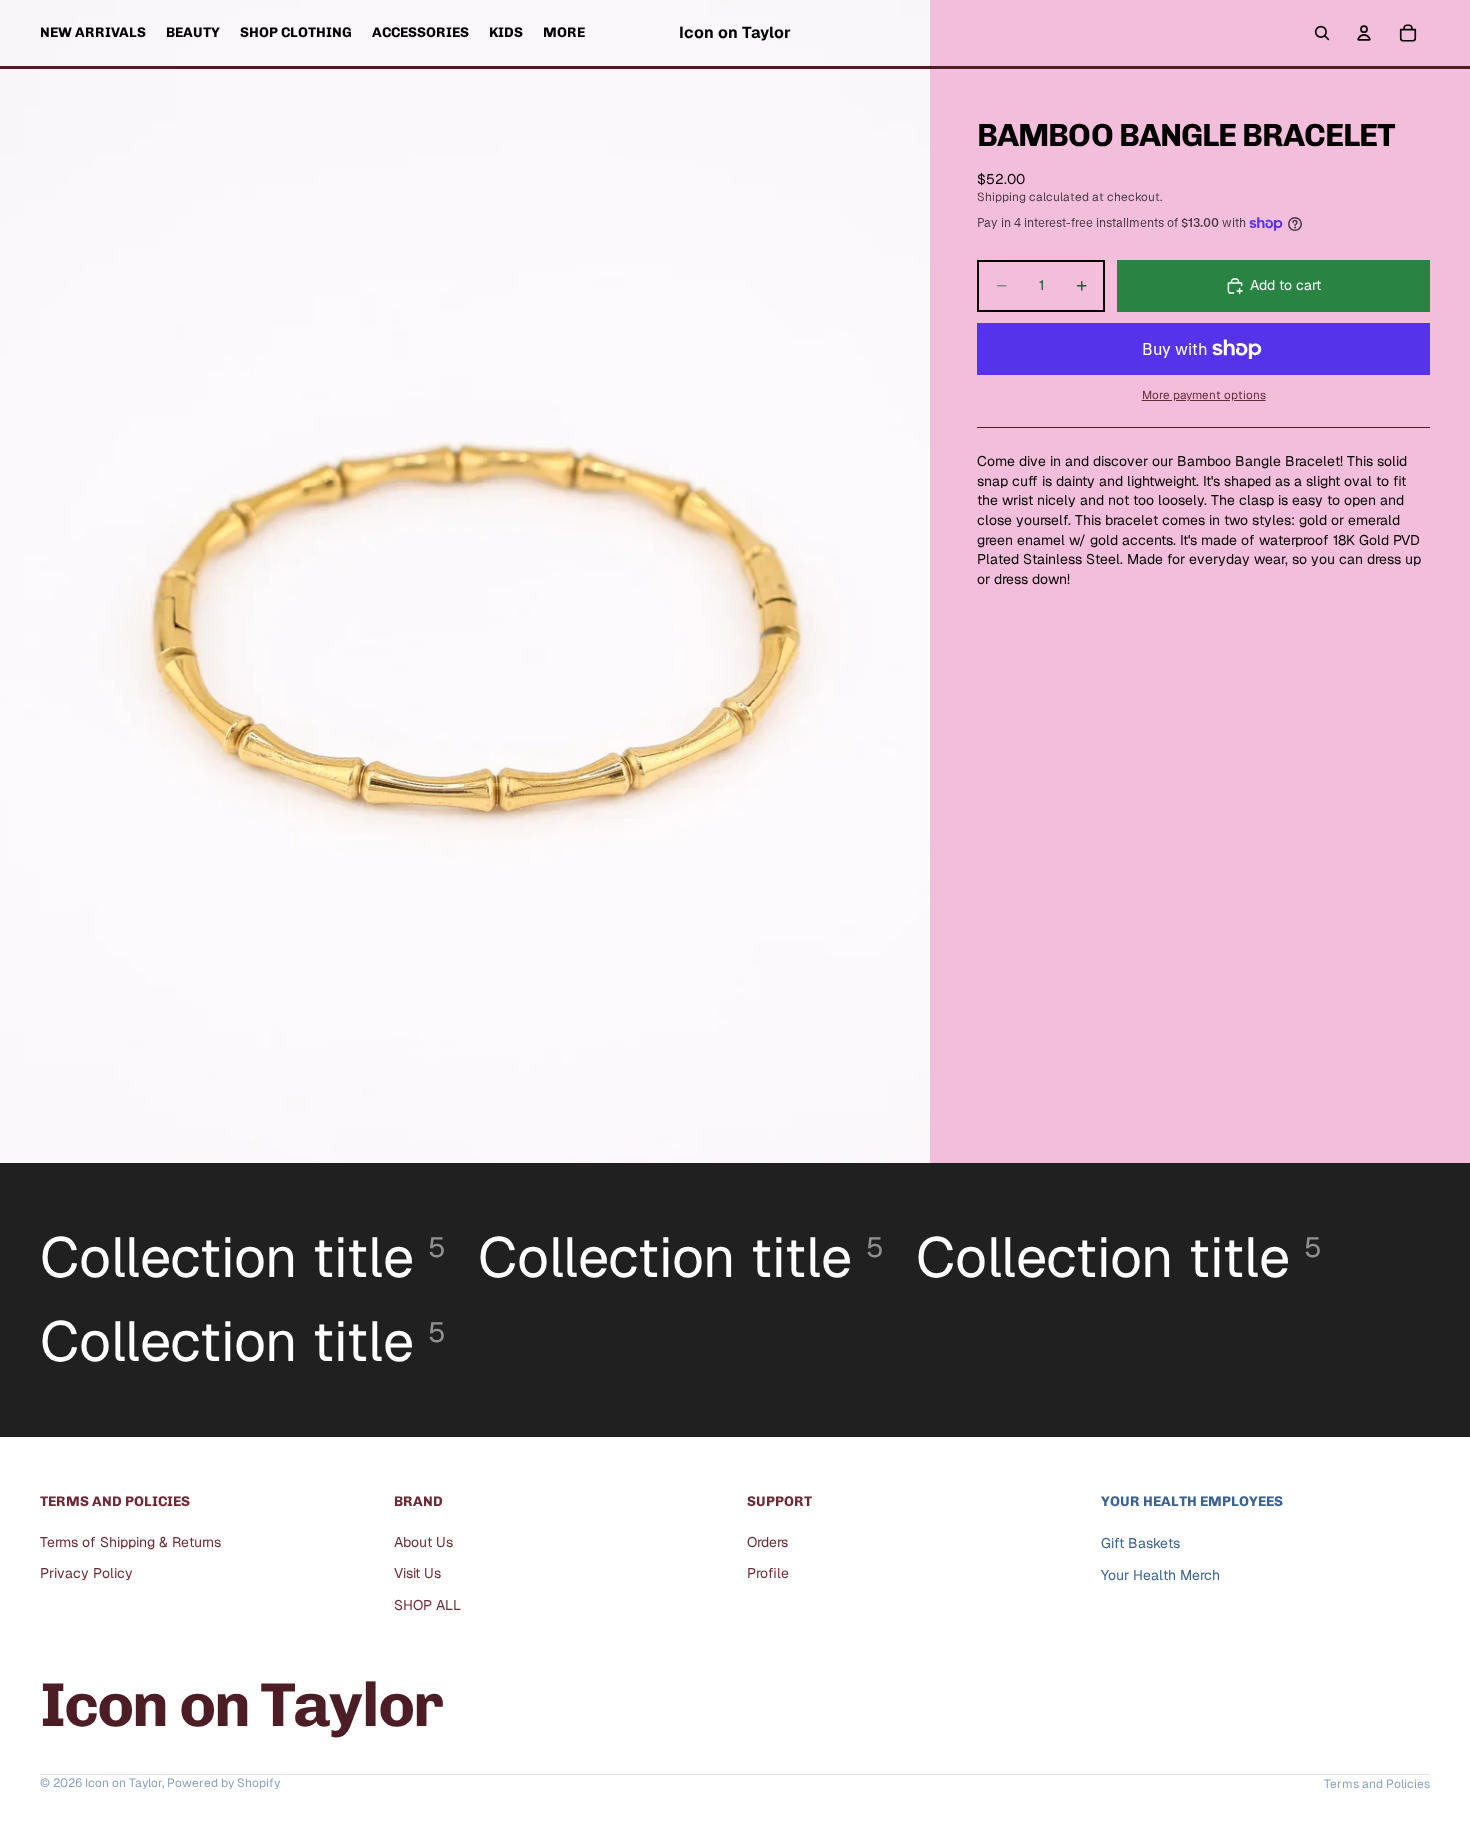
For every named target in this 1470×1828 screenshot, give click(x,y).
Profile (768, 1574)
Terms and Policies (1377, 1784)
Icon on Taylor (123, 1783)
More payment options (1204, 394)
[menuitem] (564, 33)
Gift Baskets (1140, 1543)
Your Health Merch (1160, 1576)
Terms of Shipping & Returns (130, 1542)
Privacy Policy (86, 1574)
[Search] (1322, 33)
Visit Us (417, 1574)
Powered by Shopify (223, 1783)
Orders (767, 1542)
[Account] (1364, 33)
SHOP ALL (427, 1605)
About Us (423, 1542)
